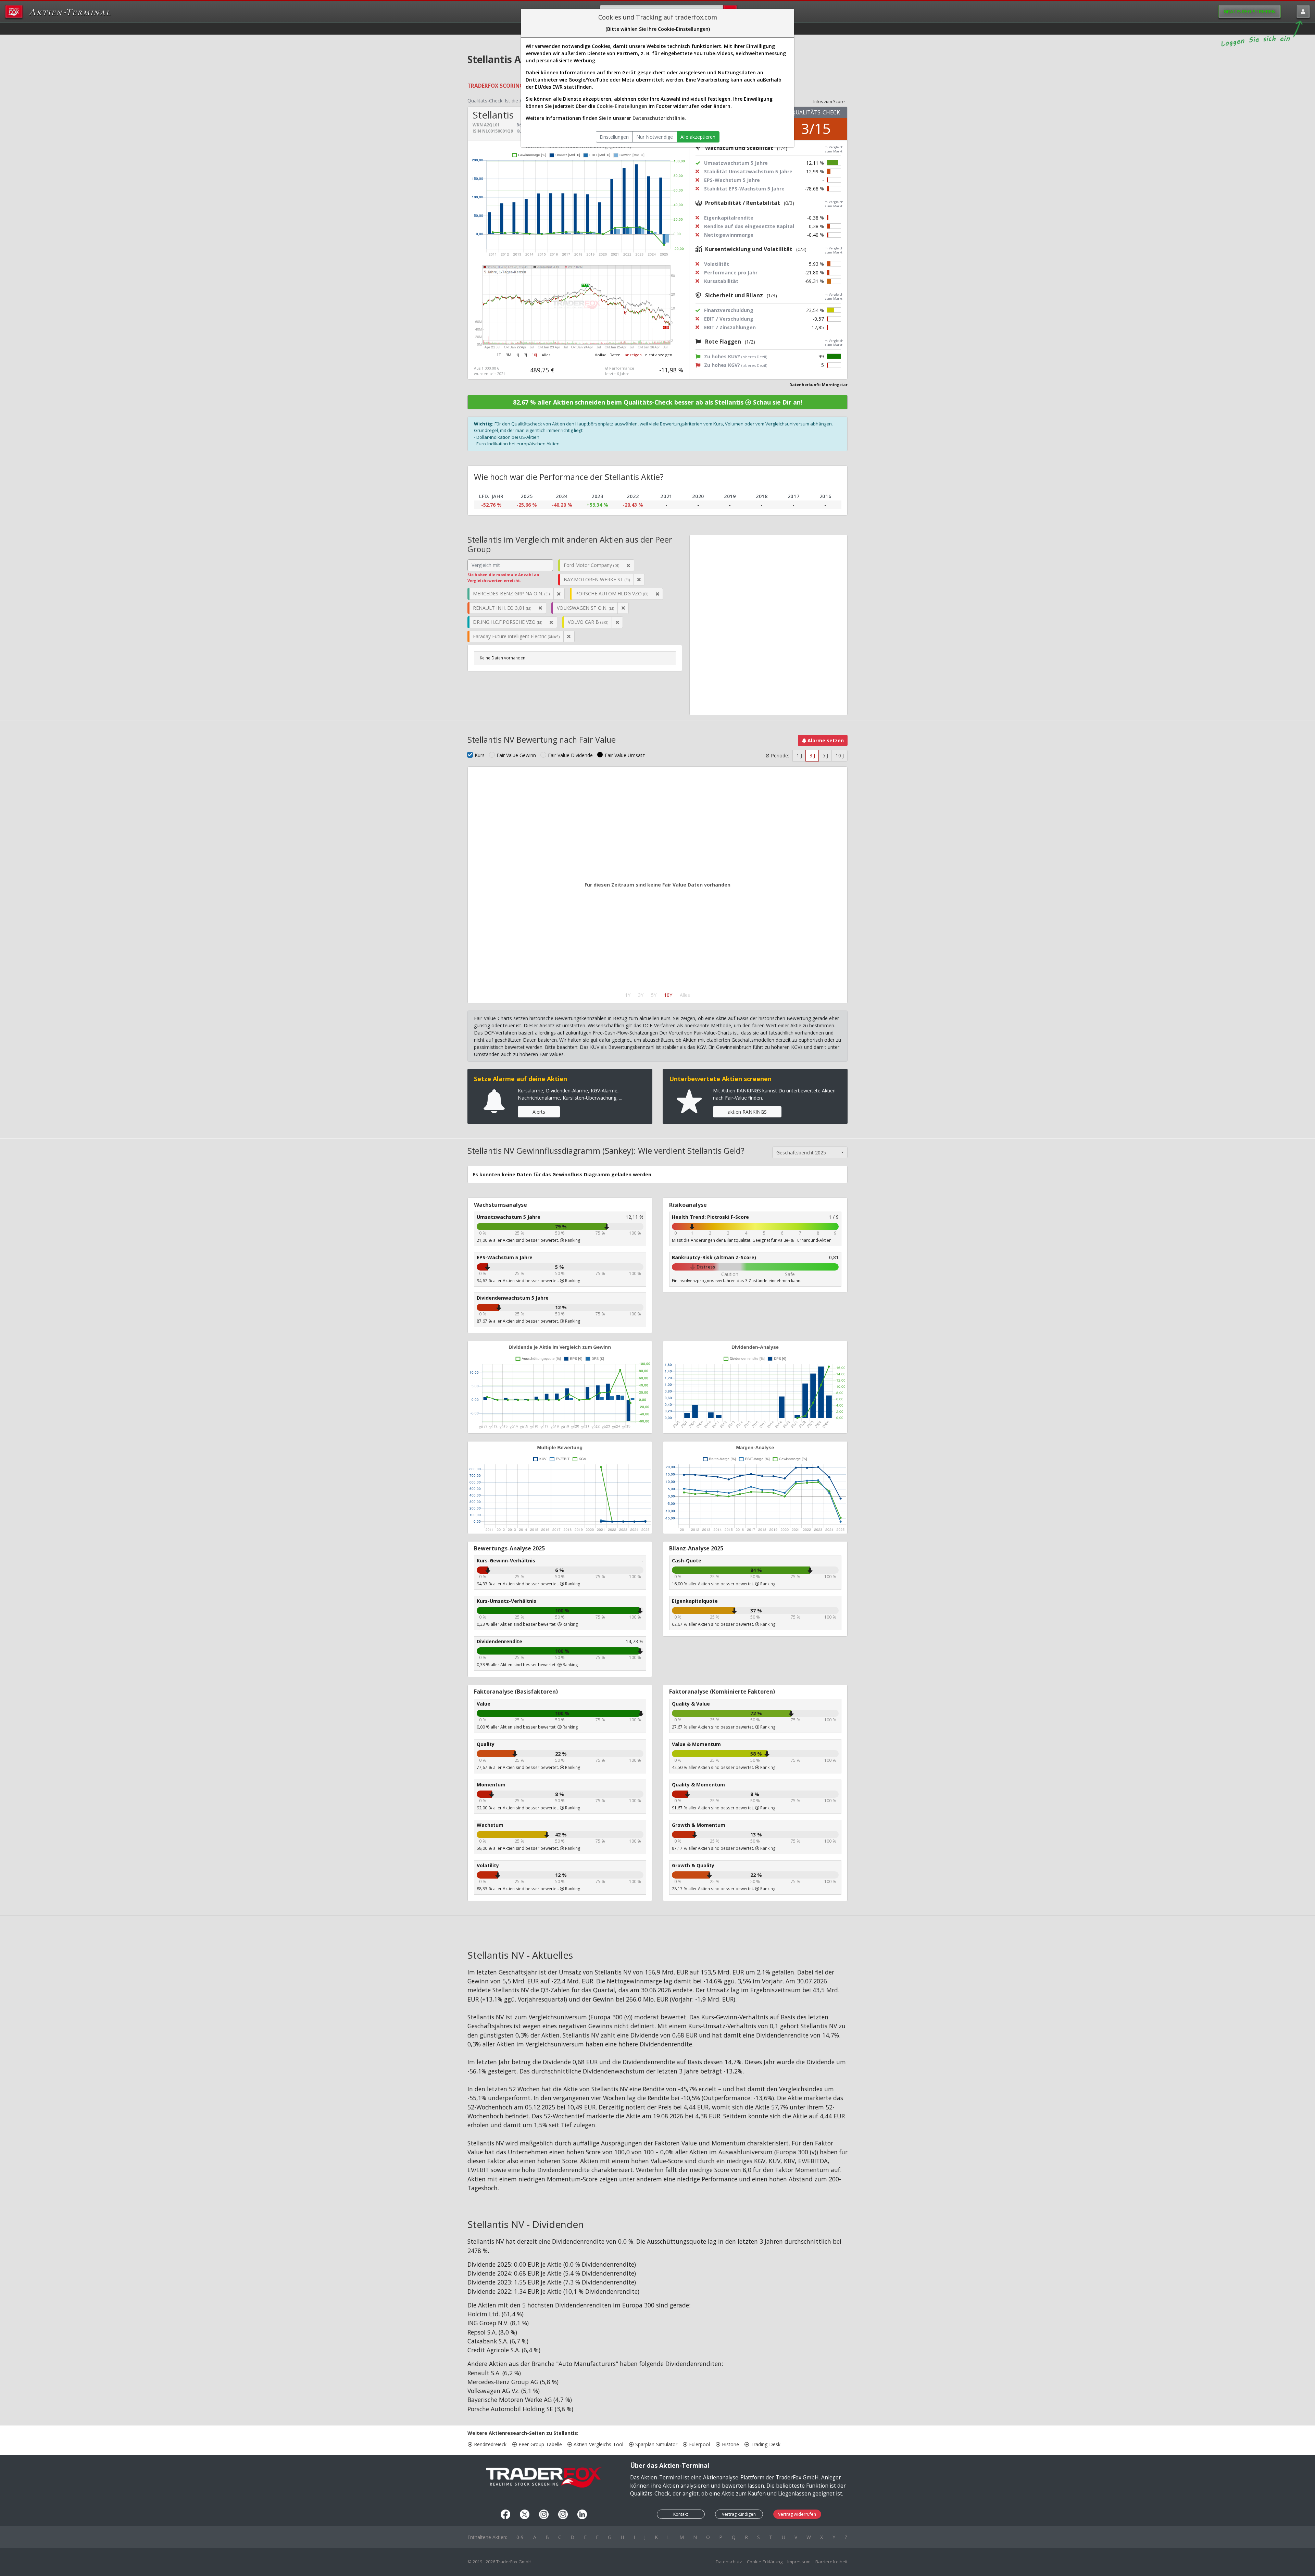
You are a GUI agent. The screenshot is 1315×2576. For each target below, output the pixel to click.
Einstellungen (614, 137)
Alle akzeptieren (698, 137)
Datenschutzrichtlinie (659, 118)
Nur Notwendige (655, 137)
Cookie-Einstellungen (622, 106)
